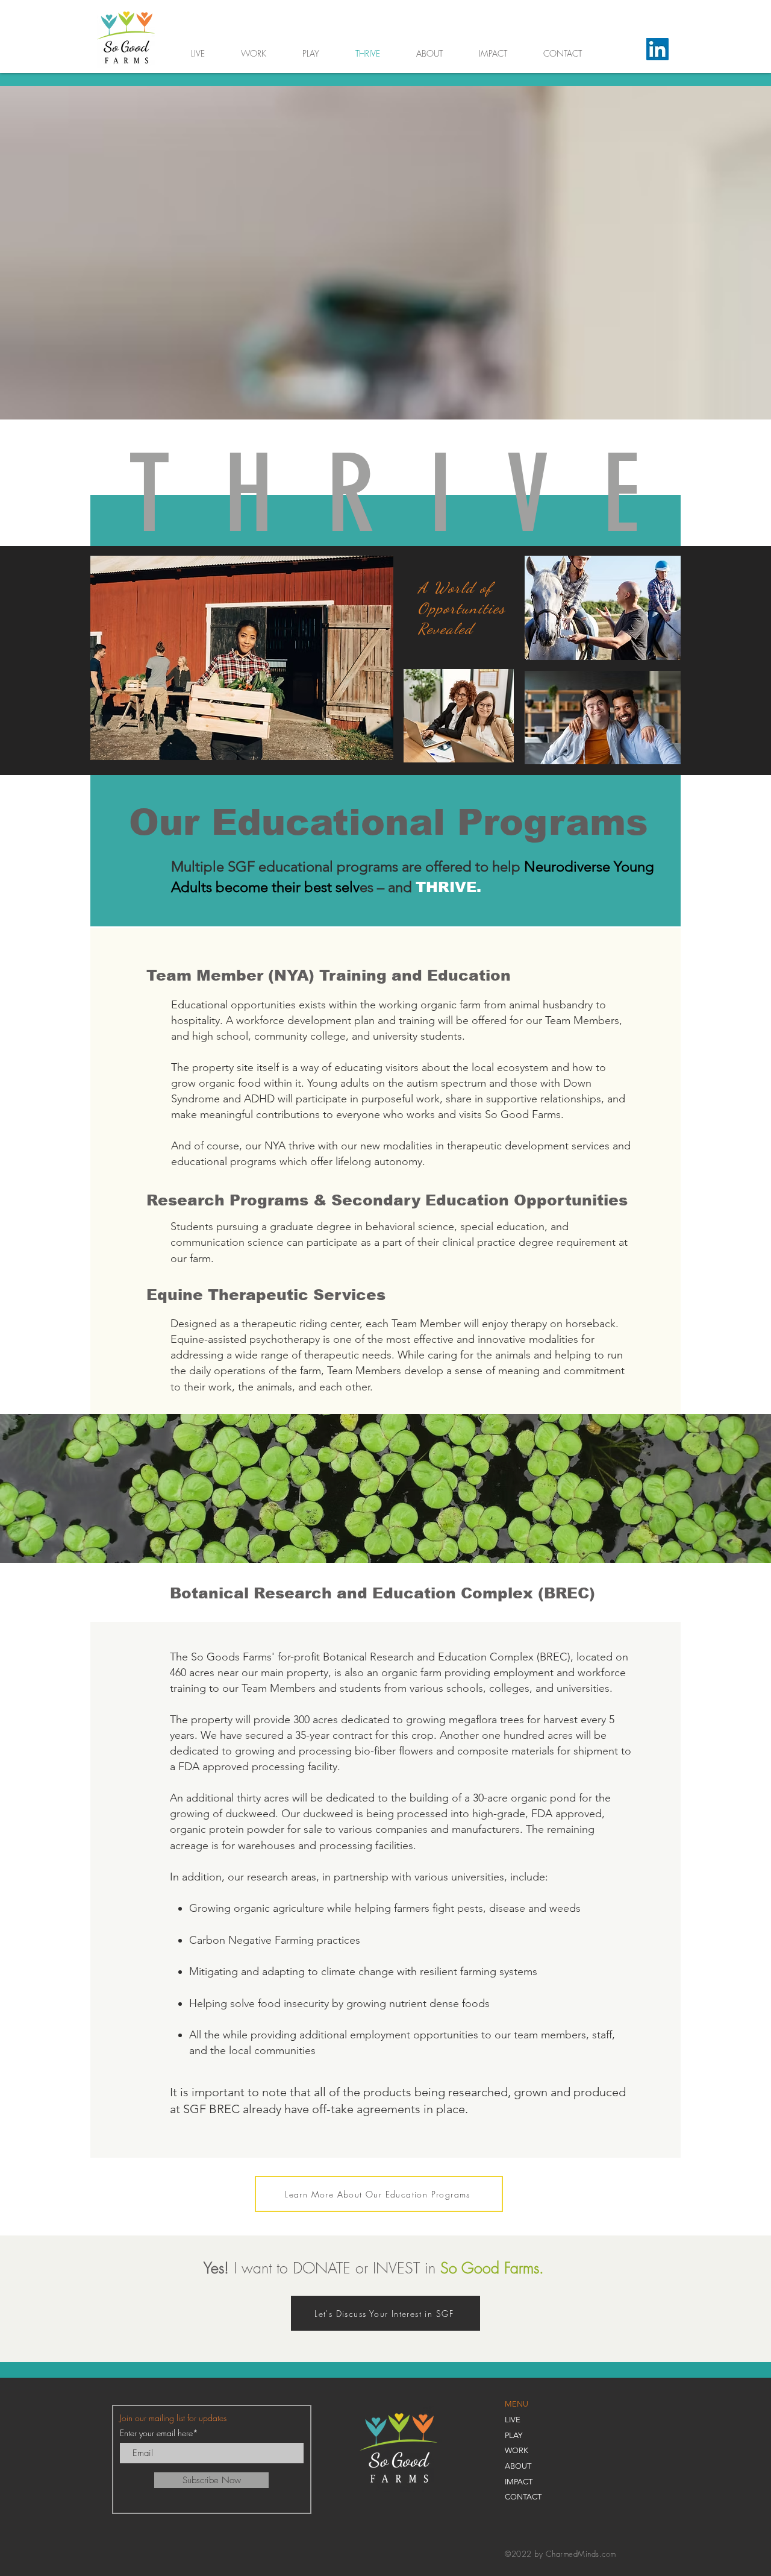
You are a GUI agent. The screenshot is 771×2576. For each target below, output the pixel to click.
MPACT (520, 2482)
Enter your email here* (159, 2433)
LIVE (513, 2420)
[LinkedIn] (657, 49)
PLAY (513, 2435)
